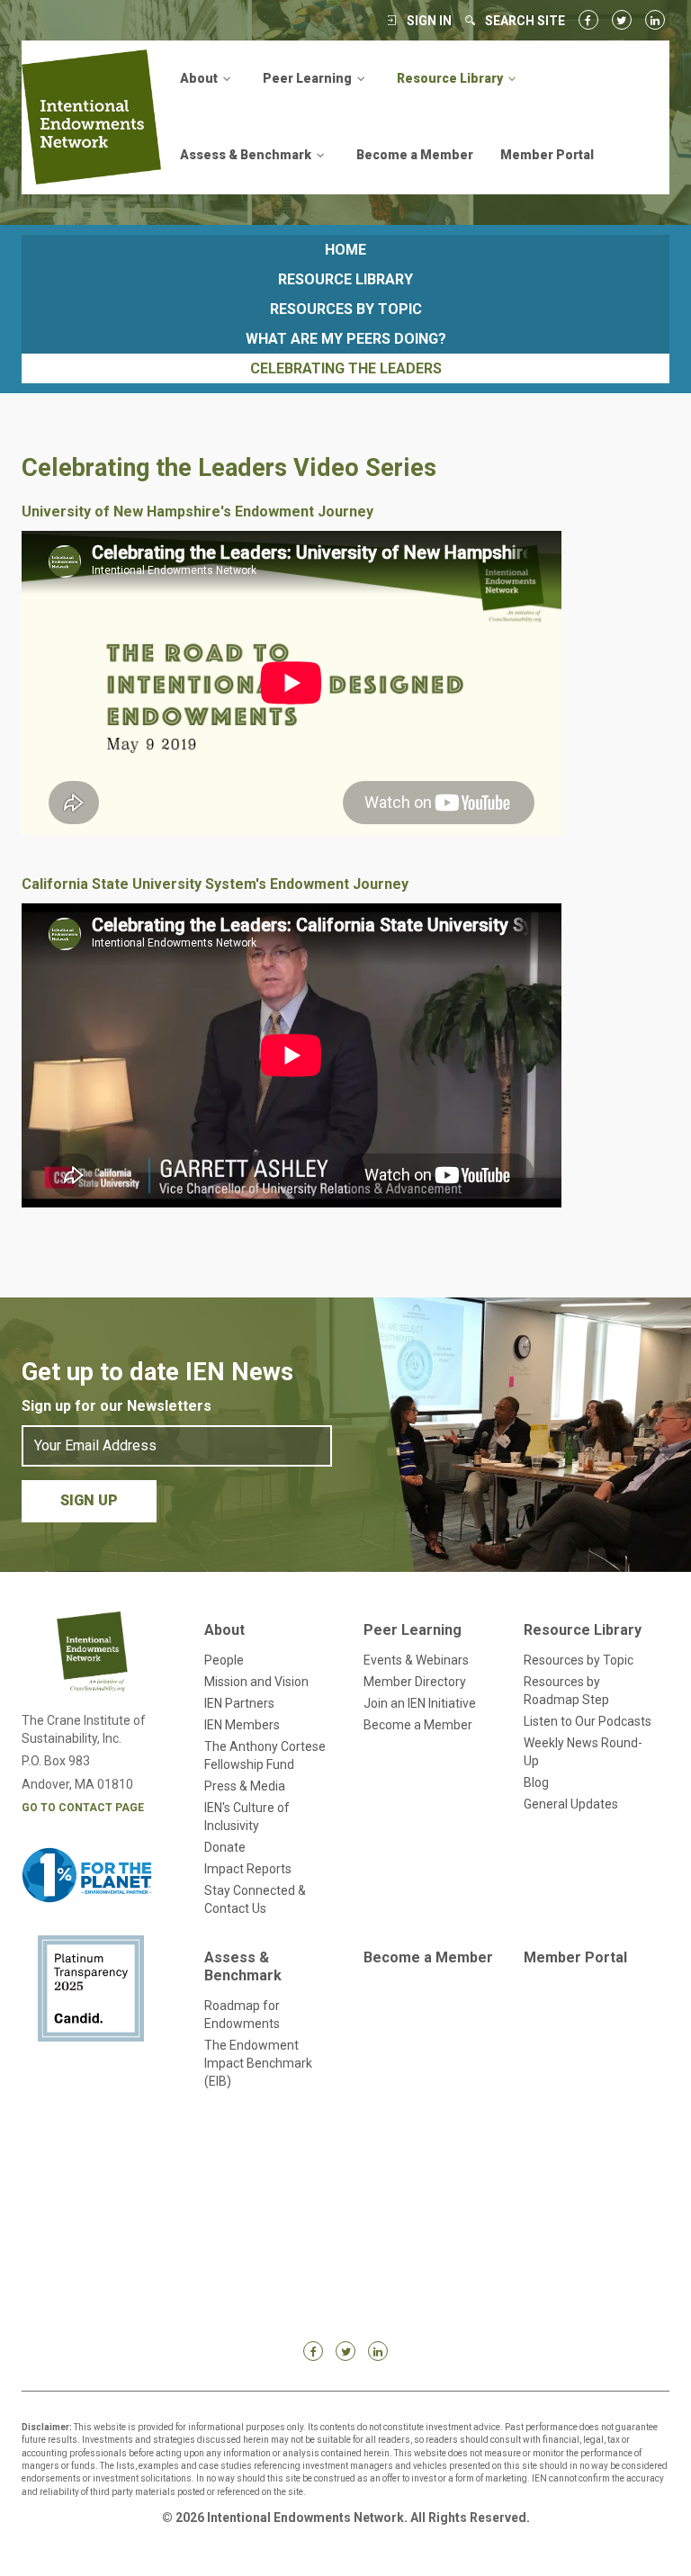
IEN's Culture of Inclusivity (247, 1817)
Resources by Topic (346, 309)
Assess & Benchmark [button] (247, 155)
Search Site (525, 21)
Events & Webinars (416, 1660)
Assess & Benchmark (243, 1966)
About (224, 1630)
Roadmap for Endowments (242, 2015)
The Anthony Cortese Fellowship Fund (265, 1755)
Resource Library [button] (451, 78)
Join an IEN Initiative (420, 1703)
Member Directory (415, 1682)
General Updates (571, 1804)
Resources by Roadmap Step (566, 1691)
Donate (225, 1847)
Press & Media (245, 1786)
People (224, 1660)
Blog (536, 1782)
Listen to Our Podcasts (588, 1721)
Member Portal (547, 155)
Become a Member (415, 155)
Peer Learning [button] (309, 78)
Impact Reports (248, 1869)
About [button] (200, 78)
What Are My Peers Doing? (346, 339)
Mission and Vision (256, 1682)
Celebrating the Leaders (346, 368)
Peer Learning (413, 1630)
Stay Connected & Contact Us (255, 1899)
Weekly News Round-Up (583, 1752)
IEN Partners (239, 1703)
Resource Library (345, 279)
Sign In (429, 21)
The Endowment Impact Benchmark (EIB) (258, 2063)
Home (345, 250)
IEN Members (242, 1725)
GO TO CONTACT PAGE (83, 1808)
